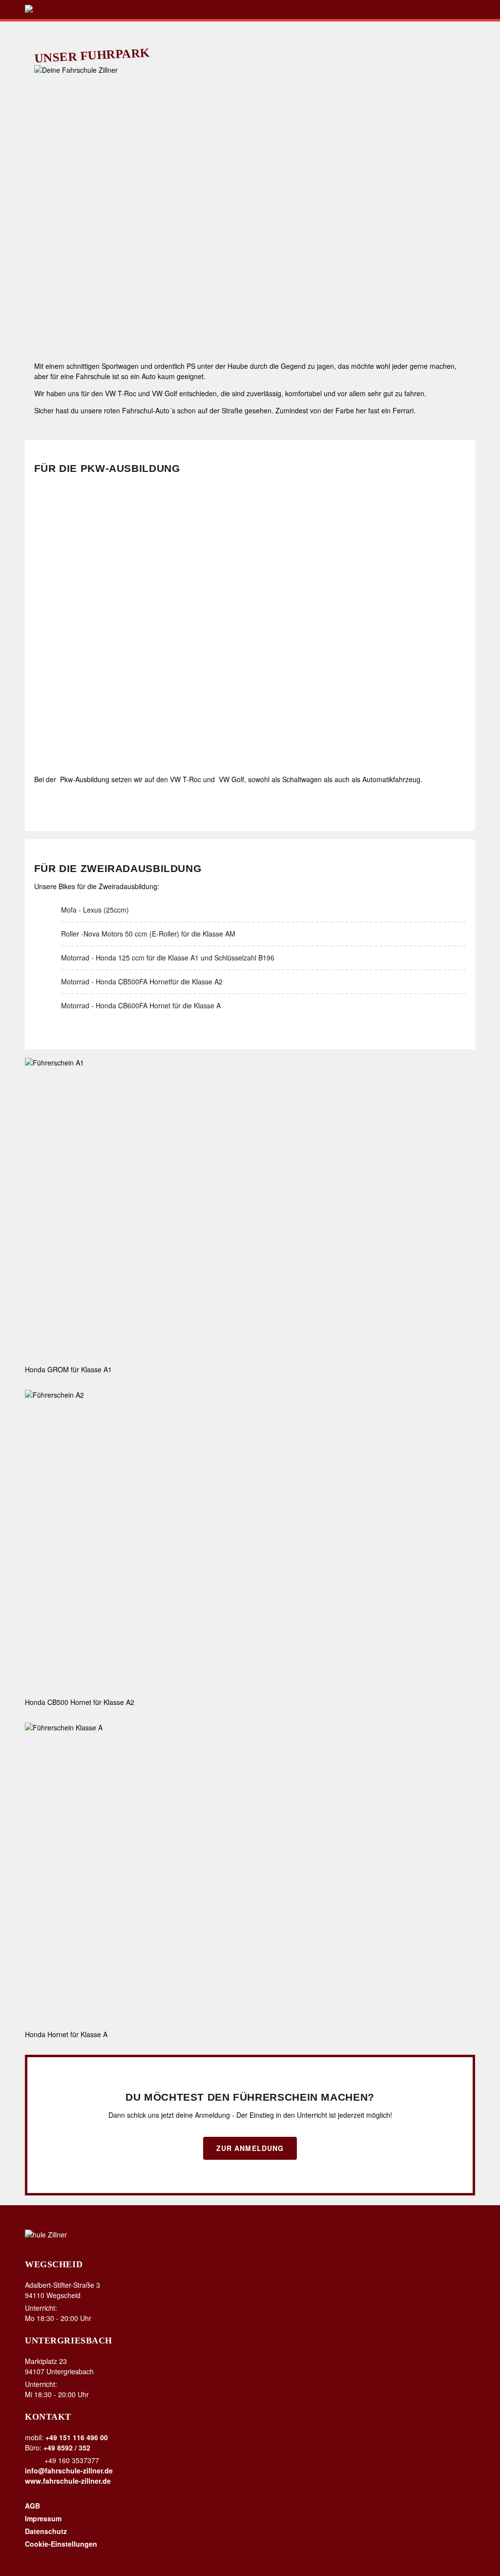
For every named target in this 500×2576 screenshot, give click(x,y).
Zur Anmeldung (250, 2148)
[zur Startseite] (250, 10)
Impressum (43, 2518)
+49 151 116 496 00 (77, 2437)
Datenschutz (46, 2531)
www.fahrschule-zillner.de (68, 2481)
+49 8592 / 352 (67, 2448)
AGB (32, 2506)
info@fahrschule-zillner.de (69, 2470)
